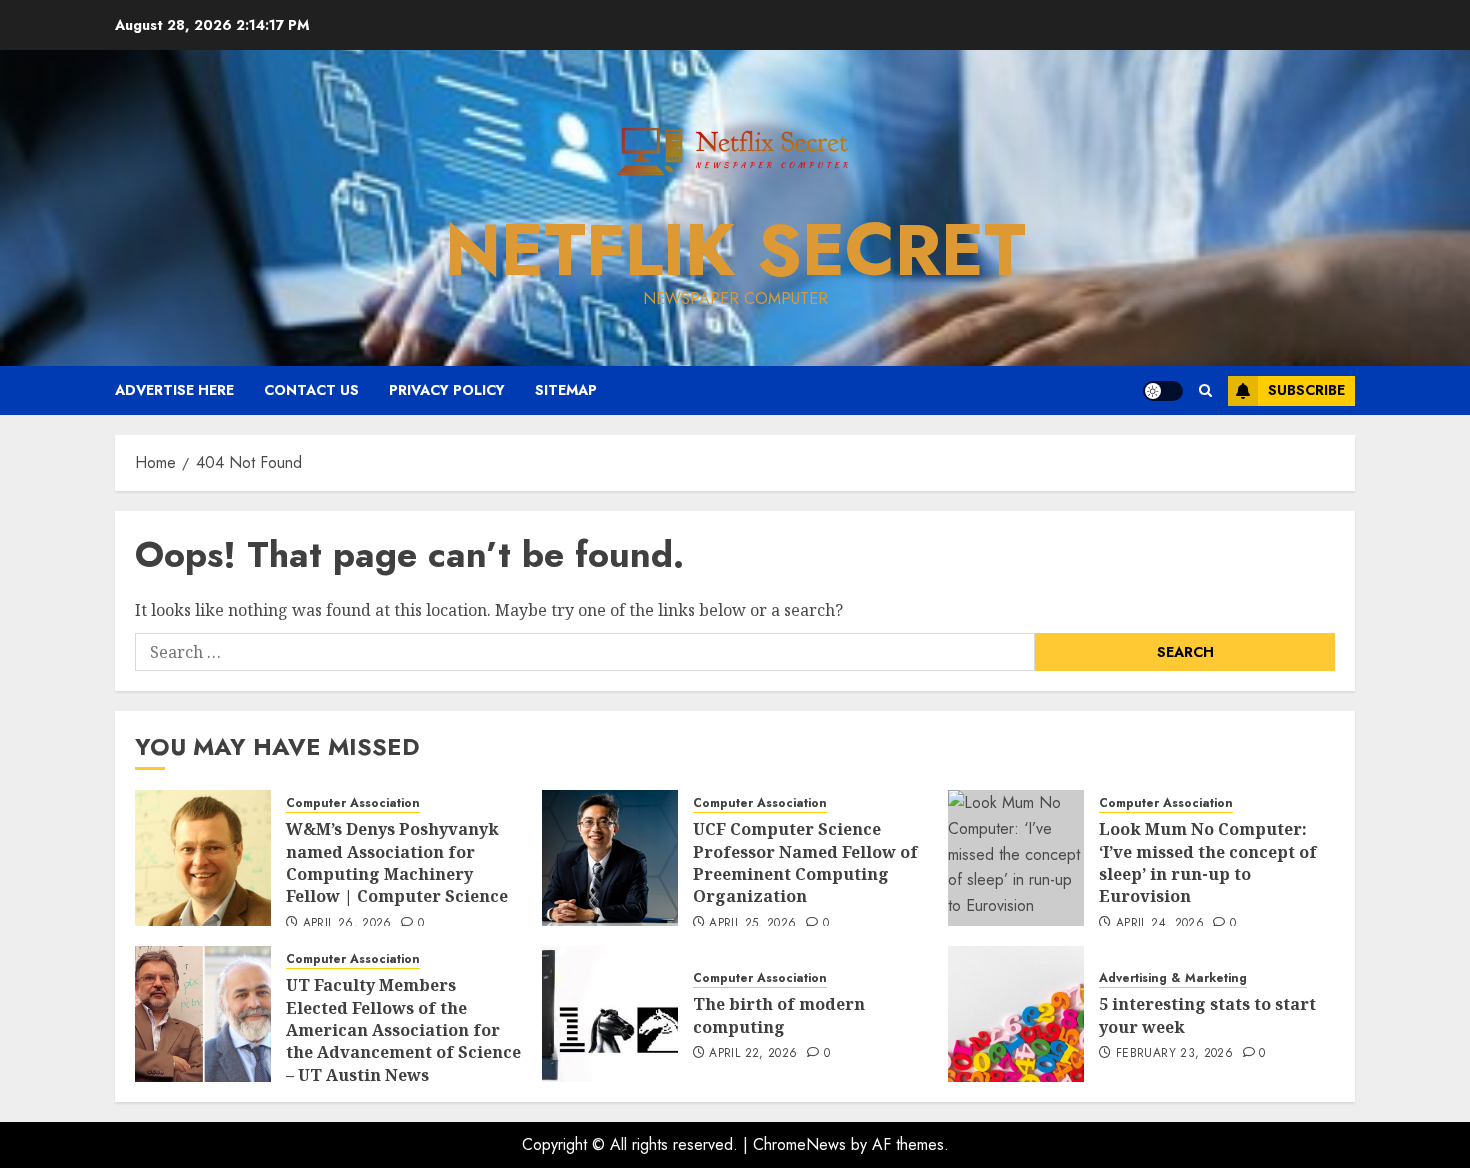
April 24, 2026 (1160, 924)
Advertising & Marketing (1173, 978)
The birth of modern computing (779, 1015)
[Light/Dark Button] (1163, 391)
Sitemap (566, 390)
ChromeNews (799, 1144)
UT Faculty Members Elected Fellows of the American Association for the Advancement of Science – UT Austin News (403, 1030)
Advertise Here (174, 390)
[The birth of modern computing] (610, 1014)
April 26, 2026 (347, 924)
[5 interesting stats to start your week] (1016, 1014)
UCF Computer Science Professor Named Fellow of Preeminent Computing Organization (805, 862)
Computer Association (353, 803)
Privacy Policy (447, 390)
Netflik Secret (735, 250)
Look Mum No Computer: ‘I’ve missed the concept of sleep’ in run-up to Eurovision (1208, 862)
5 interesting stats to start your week (1207, 1015)
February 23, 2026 (1174, 1054)
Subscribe (1306, 390)
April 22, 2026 (753, 1054)
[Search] (1205, 390)
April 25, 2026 (752, 924)
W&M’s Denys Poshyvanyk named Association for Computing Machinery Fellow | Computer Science (397, 862)
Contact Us (311, 390)
